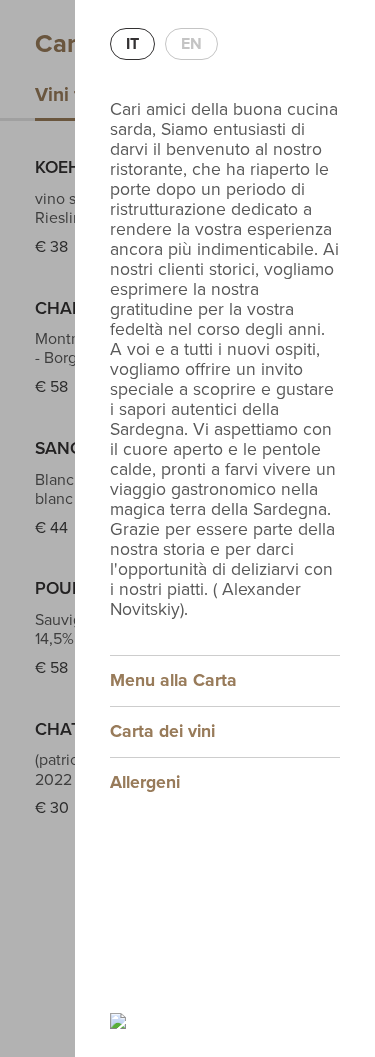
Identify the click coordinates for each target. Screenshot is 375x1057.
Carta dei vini (162, 731)
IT (132, 44)
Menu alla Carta (173, 680)
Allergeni (145, 782)
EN (191, 44)
